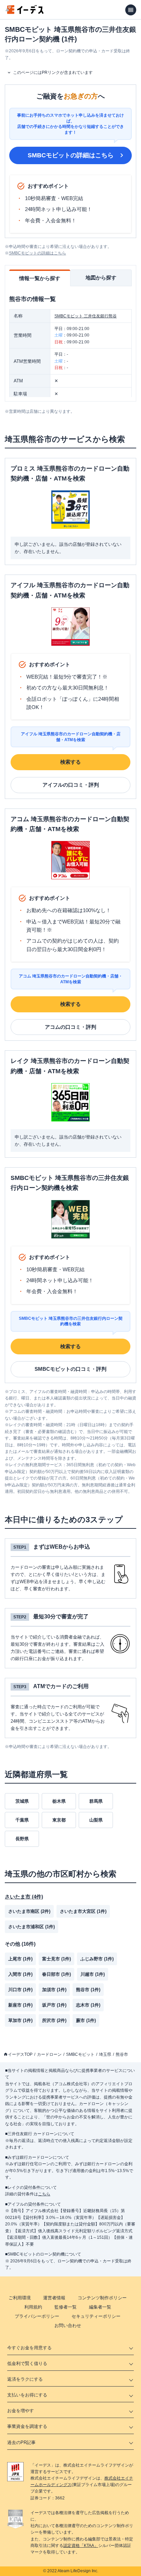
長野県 (22, 1839)
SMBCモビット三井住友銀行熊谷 (86, 316)
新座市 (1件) (20, 2005)
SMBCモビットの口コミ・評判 (70, 1369)
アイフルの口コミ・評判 (71, 785)
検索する (70, 762)
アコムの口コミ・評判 (70, 1027)
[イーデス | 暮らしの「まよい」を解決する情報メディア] (25, 12)
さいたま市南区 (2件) (29, 1911)
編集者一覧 (100, 2307)
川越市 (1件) (93, 1974)
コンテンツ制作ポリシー (102, 2298)
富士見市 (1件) (56, 1959)
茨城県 (22, 1801)
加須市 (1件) (54, 1990)
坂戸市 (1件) (54, 2005)
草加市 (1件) (20, 2020)
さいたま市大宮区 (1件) (83, 1911)
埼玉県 (105, 2054)
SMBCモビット (80, 2054)
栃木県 (59, 1801)
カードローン (49, 2054)
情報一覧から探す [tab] (40, 278)
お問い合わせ (68, 2325)
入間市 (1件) (20, 1974)
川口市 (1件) (20, 1990)
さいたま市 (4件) (24, 1897)
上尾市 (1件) (20, 1959)
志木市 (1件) (88, 2005)
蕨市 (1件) (86, 2020)
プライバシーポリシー (37, 2316)
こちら (44, 2194)
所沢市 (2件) (54, 2020)
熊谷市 (122, 2054)
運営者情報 (54, 2298)
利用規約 (33, 2307)
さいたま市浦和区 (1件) (31, 1927)
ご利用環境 (20, 2298)
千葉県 (22, 1820)
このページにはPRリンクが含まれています (53, 73)
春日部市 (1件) (56, 1974)
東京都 (59, 1820)
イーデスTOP (20, 2054)
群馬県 (96, 1801)
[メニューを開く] (131, 10)
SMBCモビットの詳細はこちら (71, 155)
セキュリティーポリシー (96, 2316)
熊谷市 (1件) (88, 1990)
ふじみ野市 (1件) (97, 1959)
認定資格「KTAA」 (81, 2546)
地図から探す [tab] (101, 278)
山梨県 (96, 1820)
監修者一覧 (66, 2307)
